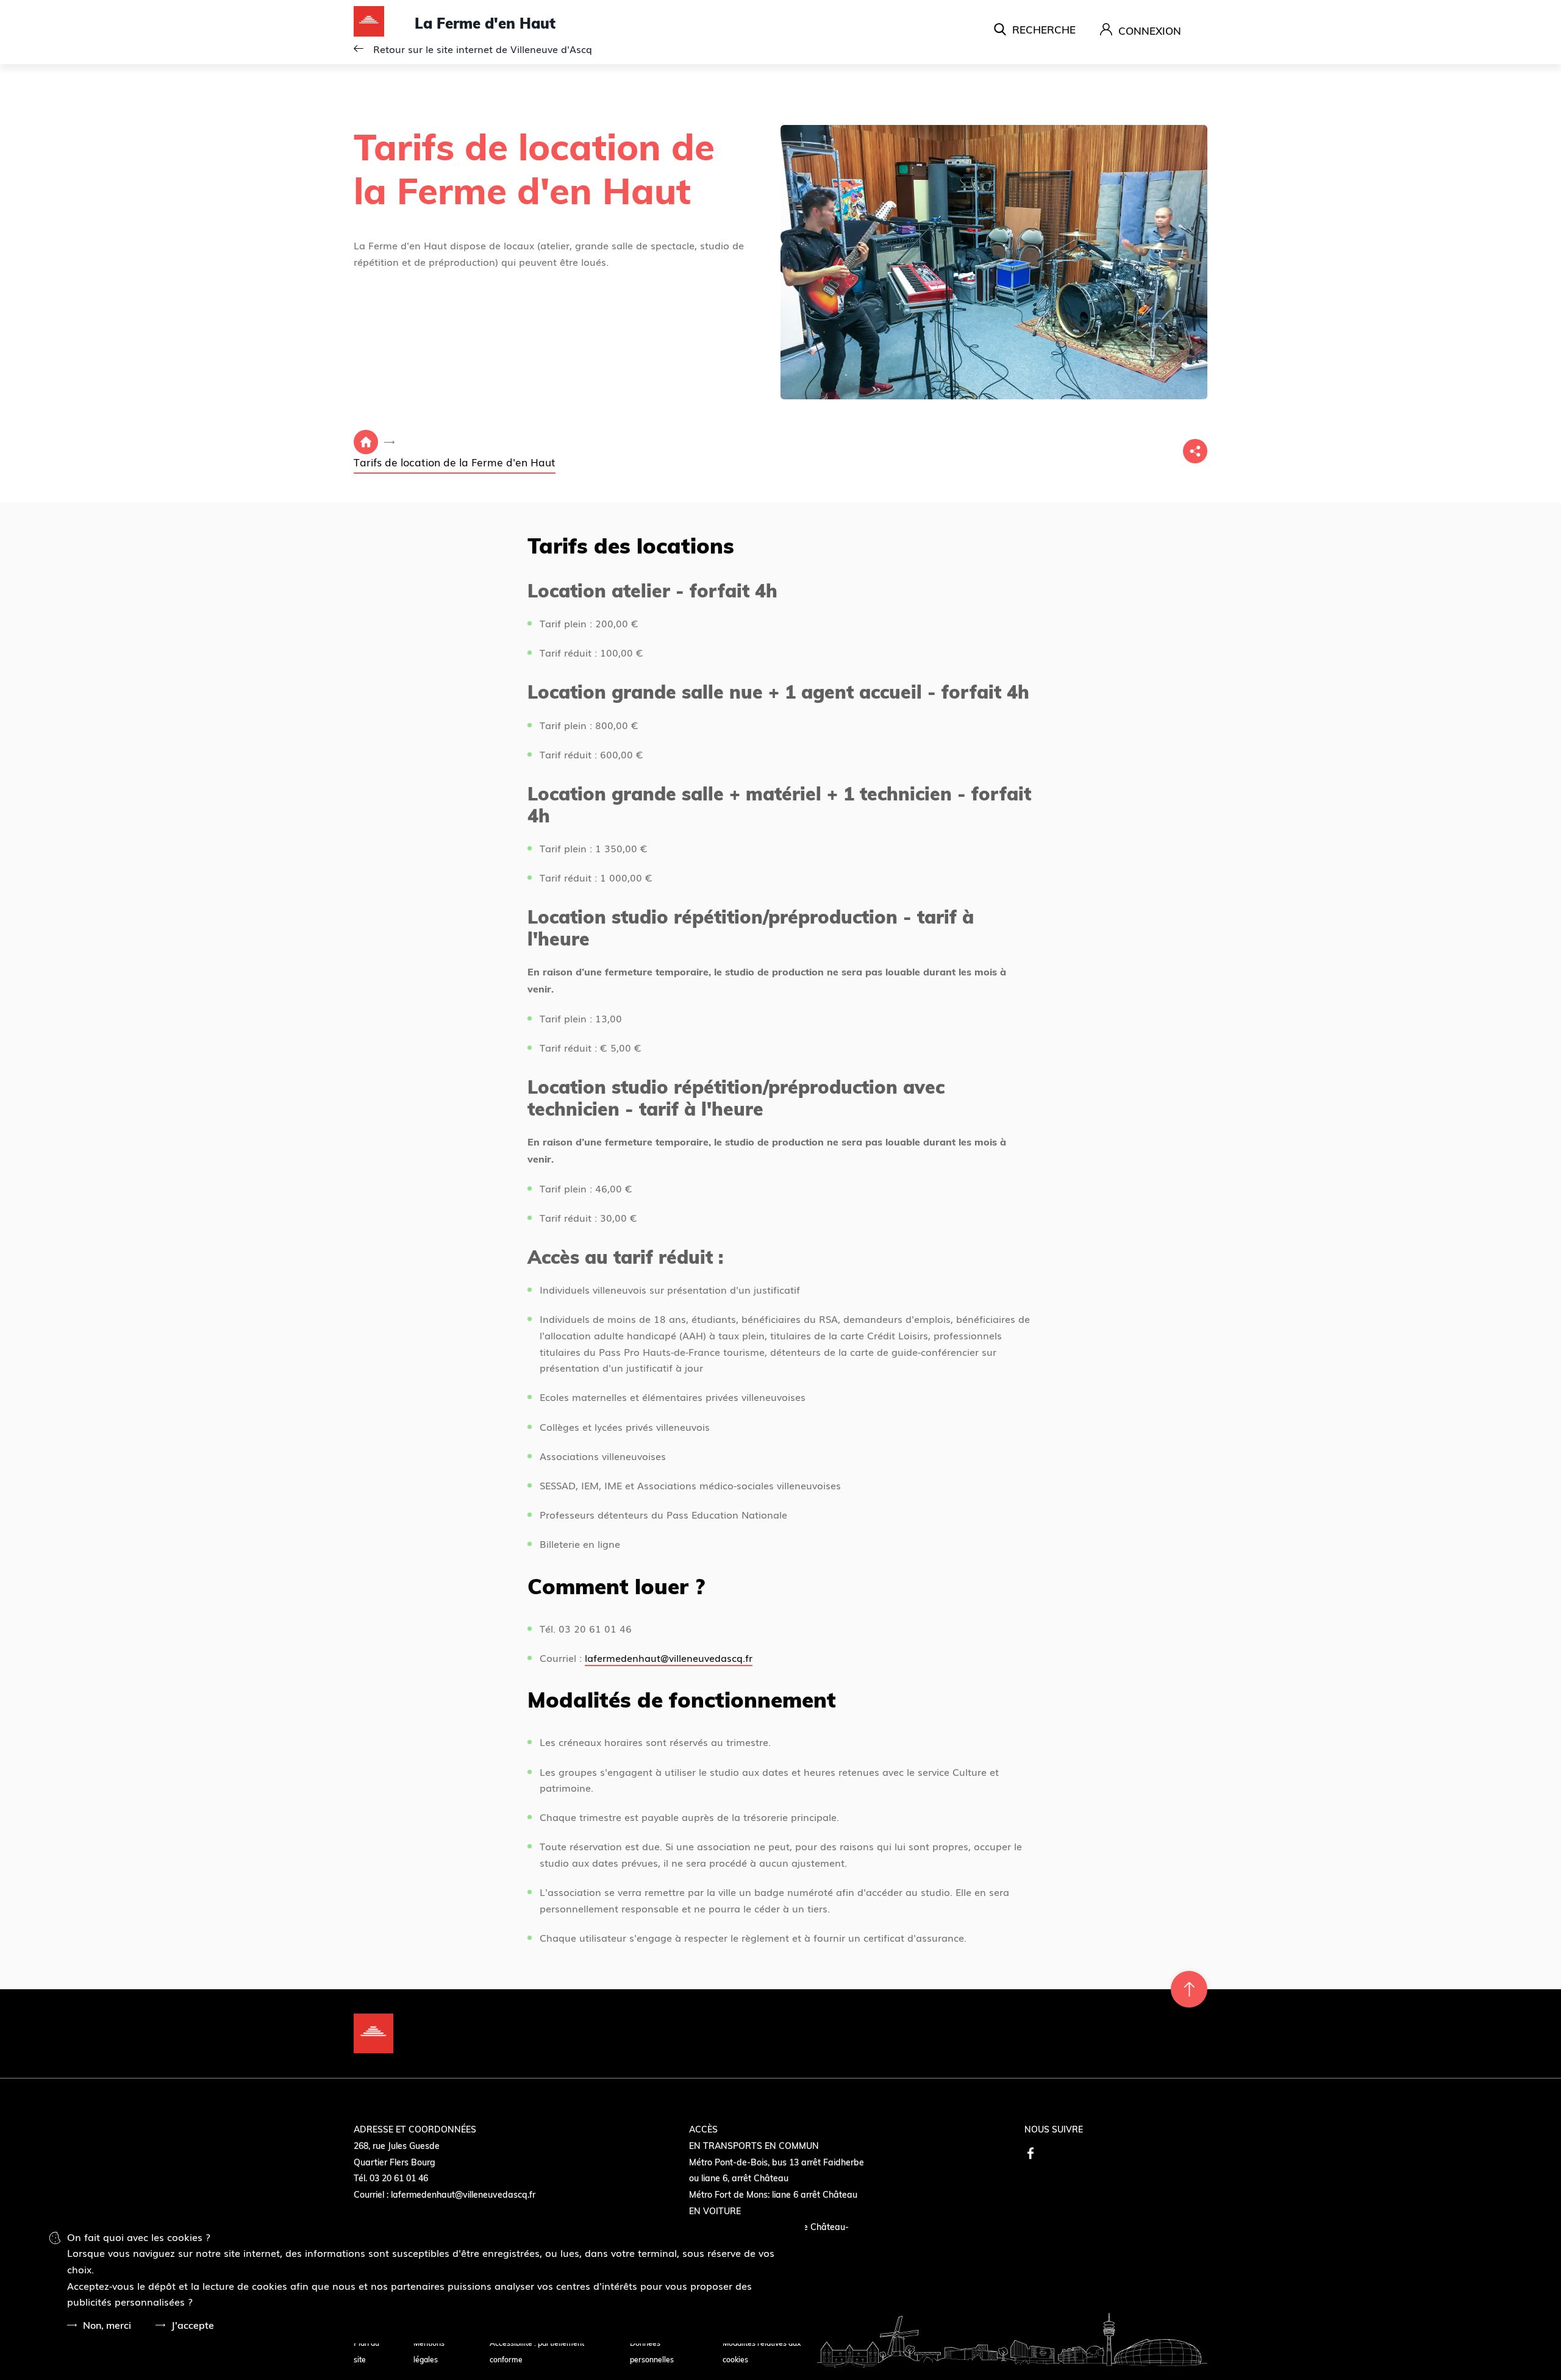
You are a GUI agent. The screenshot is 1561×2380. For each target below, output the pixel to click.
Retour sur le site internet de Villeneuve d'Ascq (483, 49)
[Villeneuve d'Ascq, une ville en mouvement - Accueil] (384, 23)
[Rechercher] (1035, 29)
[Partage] (1195, 451)
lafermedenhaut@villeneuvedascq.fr (669, 1658)
